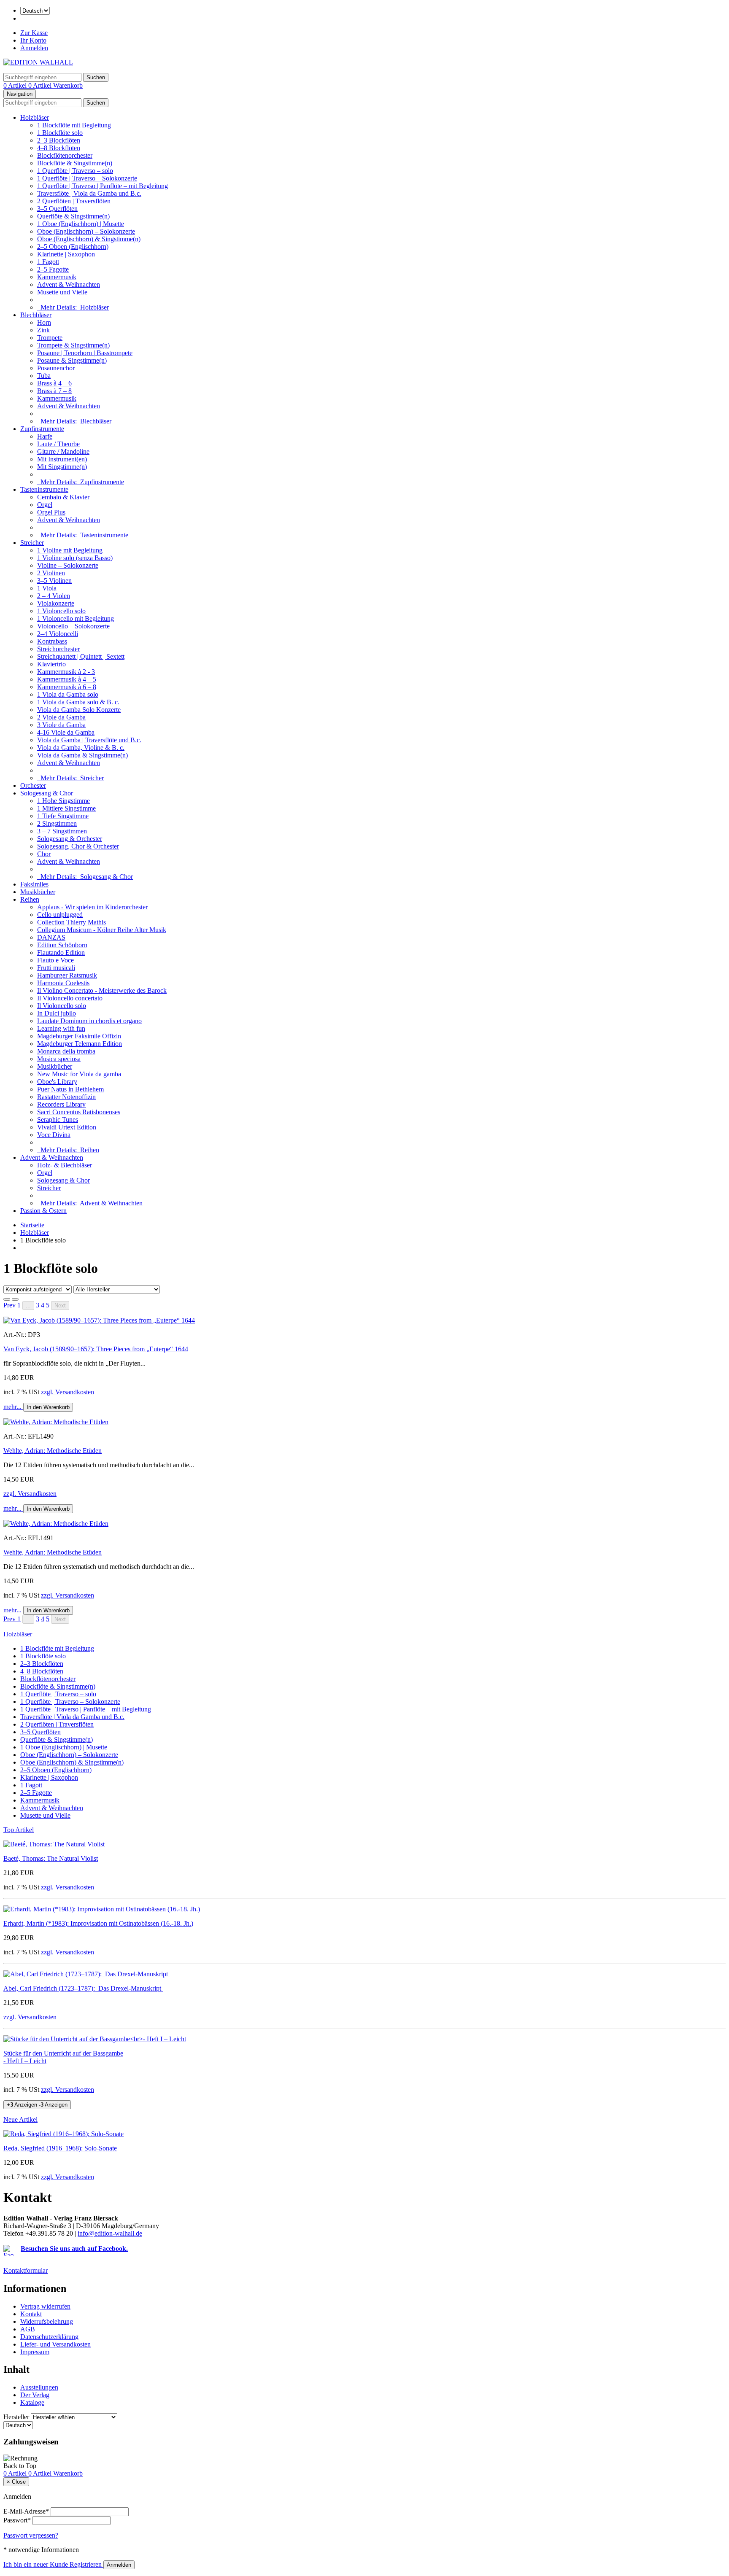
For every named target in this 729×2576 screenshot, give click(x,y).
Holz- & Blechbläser (65, 1165)
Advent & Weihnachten (69, 284)
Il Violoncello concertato (70, 998)
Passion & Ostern (43, 1211)
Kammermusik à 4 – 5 (67, 679)
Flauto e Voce (55, 960)
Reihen (30, 899)
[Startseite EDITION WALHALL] (38, 62)
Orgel (45, 505)
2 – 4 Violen (54, 596)
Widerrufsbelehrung (47, 2321)
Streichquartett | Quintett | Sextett (81, 656)
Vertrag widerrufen (45, 2306)
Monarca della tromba (66, 1051)
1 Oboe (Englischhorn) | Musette (81, 224)
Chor (44, 854)
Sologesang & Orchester (70, 839)
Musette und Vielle (62, 292)
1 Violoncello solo (61, 611)
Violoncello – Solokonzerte (73, 626)
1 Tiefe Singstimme (63, 816)
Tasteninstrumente (44, 489)
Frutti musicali (56, 968)
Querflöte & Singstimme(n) (73, 216)
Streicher (32, 543)
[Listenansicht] (7, 1299)
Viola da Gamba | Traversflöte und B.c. (89, 740)
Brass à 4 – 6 (54, 383)
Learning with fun (61, 1028)
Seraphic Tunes (58, 1120)
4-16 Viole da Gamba (66, 732)
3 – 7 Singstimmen (62, 831)
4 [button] (43, 1305)
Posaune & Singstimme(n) (72, 360)
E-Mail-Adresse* (26, 2511)
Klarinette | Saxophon (66, 254)
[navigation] (20, 2466)
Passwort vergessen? (31, 2535)
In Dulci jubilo (57, 1013)
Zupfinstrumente (42, 429)
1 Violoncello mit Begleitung (76, 618)
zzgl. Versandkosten (67, 1392)
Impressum (35, 2352)
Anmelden (34, 48)
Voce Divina (54, 1135)
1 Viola (47, 588)
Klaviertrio (51, 664)
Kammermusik (57, 277)
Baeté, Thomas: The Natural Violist (51, 1858)
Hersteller (16, 2417)
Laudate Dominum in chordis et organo (89, 1021)
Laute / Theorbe (58, 444)
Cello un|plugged (60, 915)
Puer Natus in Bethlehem (70, 1089)
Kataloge (32, 2402)
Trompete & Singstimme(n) (73, 345)
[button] (10, 1305)
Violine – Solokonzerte (68, 565)
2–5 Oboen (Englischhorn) (73, 247)
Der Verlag (35, 2395)
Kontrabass (52, 641)
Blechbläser (36, 315)
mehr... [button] (13, 1407)
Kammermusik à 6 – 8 (67, 687)
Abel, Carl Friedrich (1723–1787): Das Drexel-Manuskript (83, 1988)
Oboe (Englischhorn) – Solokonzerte (86, 231)
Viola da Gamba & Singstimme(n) (82, 755)
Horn (44, 322)
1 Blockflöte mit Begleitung (74, 125)
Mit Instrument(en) (62, 459)
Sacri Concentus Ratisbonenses (79, 1112)
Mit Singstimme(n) (62, 467)
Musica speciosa (59, 1059)
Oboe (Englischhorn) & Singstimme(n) (89, 239)
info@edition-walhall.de (110, 2233)
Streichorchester (58, 649)
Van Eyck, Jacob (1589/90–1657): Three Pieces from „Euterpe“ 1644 (96, 1349)
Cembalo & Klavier (63, 497)
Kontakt (31, 2314)
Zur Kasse (34, 33)
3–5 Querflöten (57, 209)
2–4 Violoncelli (58, 634)
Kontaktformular (26, 2270)
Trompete (50, 338)
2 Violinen (51, 573)
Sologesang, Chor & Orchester (78, 846)
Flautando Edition (61, 953)
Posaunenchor (56, 368)
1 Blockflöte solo (60, 133)
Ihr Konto (33, 40)
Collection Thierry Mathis (72, 922)
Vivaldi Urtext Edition (67, 1127)
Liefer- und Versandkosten (55, 2344)
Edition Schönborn (62, 945)
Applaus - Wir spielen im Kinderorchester (92, 907)
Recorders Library (61, 1104)
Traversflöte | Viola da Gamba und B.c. (89, 193)
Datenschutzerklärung (49, 2337)
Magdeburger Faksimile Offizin (79, 1036)
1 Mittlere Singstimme (66, 808)
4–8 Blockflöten (59, 148)
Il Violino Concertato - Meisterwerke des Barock (102, 990)
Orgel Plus (51, 512)
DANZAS (51, 937)
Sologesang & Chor (47, 793)
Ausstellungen (39, 2387)
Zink (43, 330)
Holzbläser (35, 117)
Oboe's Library (57, 1082)
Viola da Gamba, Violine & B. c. (81, 748)
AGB (28, 2329)
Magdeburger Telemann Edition (80, 1044)
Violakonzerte (56, 603)
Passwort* (17, 2520)
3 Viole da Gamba (61, 725)
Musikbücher (38, 892)
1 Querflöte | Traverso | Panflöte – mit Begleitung (103, 186)
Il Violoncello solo (62, 1006)
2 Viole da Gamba (61, 717)
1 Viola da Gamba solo (68, 694)
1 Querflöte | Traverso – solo (75, 171)
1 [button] (19, 1305)
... (28, 1306)
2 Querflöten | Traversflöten (74, 201)
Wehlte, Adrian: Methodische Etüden (53, 1451)
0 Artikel (16, 85)
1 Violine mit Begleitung (70, 550)
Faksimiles (34, 884)
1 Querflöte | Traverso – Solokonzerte (87, 178)
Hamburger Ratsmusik (67, 975)
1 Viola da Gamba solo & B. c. (78, 702)
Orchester (33, 785)
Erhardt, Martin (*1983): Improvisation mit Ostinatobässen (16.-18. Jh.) (98, 1923)
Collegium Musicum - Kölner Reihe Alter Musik (102, 930)
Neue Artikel (20, 2119)
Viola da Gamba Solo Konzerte (79, 710)
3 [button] (38, 1305)
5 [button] (48, 1305)
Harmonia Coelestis (63, 983)
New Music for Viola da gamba (79, 1074)
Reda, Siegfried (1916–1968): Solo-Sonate (60, 2148)
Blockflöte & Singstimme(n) (75, 163)
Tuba (44, 376)
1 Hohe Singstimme (63, 801)
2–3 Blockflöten (59, 140)
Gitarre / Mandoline (63, 451)
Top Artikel (19, 1830)
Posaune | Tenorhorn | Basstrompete (85, 353)
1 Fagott (48, 262)
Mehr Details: (73, 307)
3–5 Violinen (54, 581)
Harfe (45, 436)
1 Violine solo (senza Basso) (75, 558)
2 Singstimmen (57, 823)
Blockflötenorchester (65, 155)
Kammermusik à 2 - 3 (66, 672)
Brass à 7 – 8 (54, 391)
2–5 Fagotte (53, 269)
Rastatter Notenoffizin (66, 1097)
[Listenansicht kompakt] (15, 1299)
